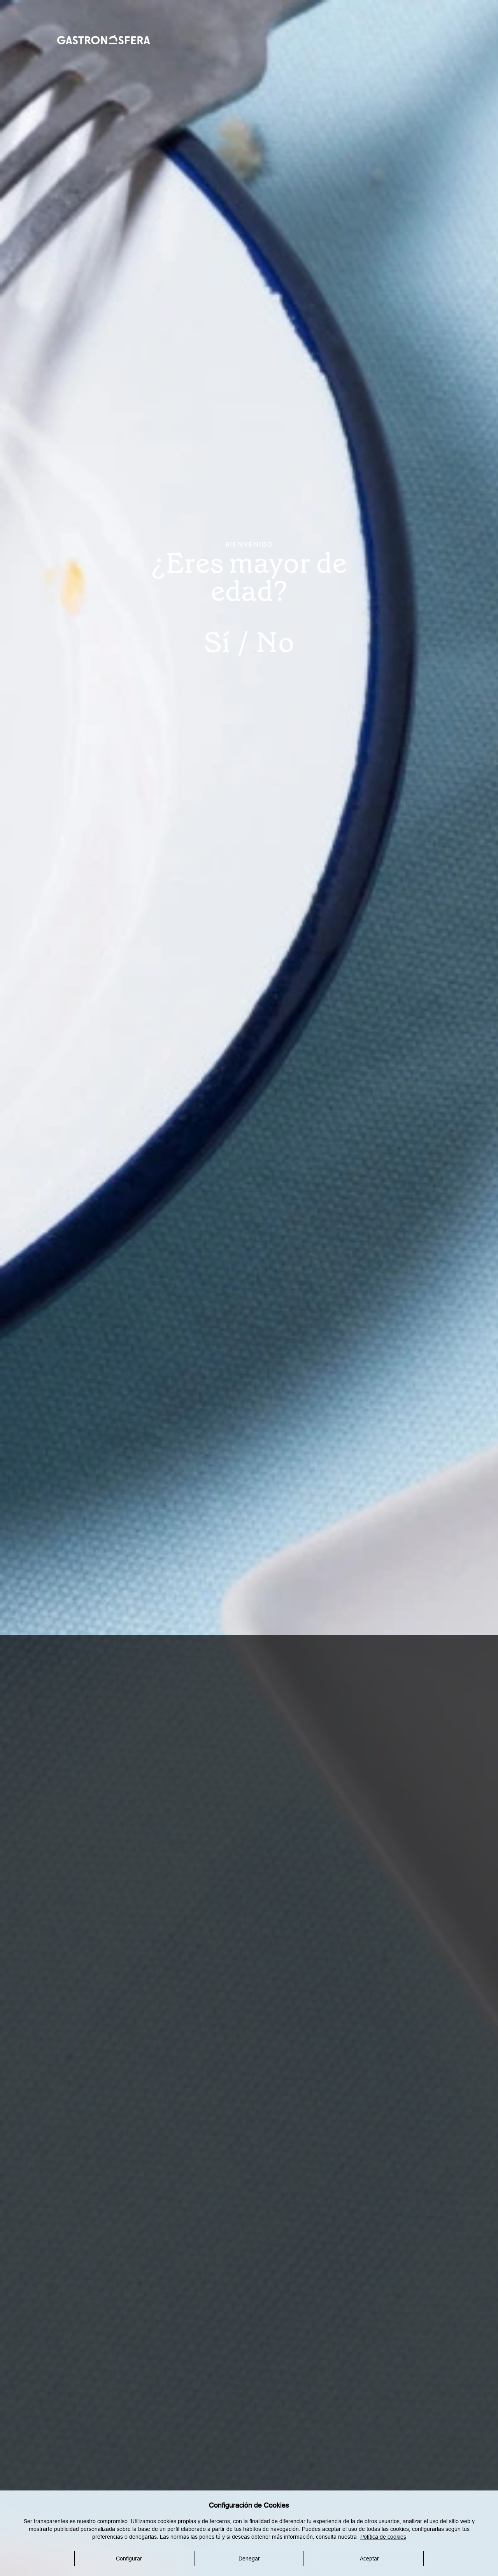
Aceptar (369, 2559)
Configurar (129, 2559)
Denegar (249, 2559)
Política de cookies (383, 2537)
